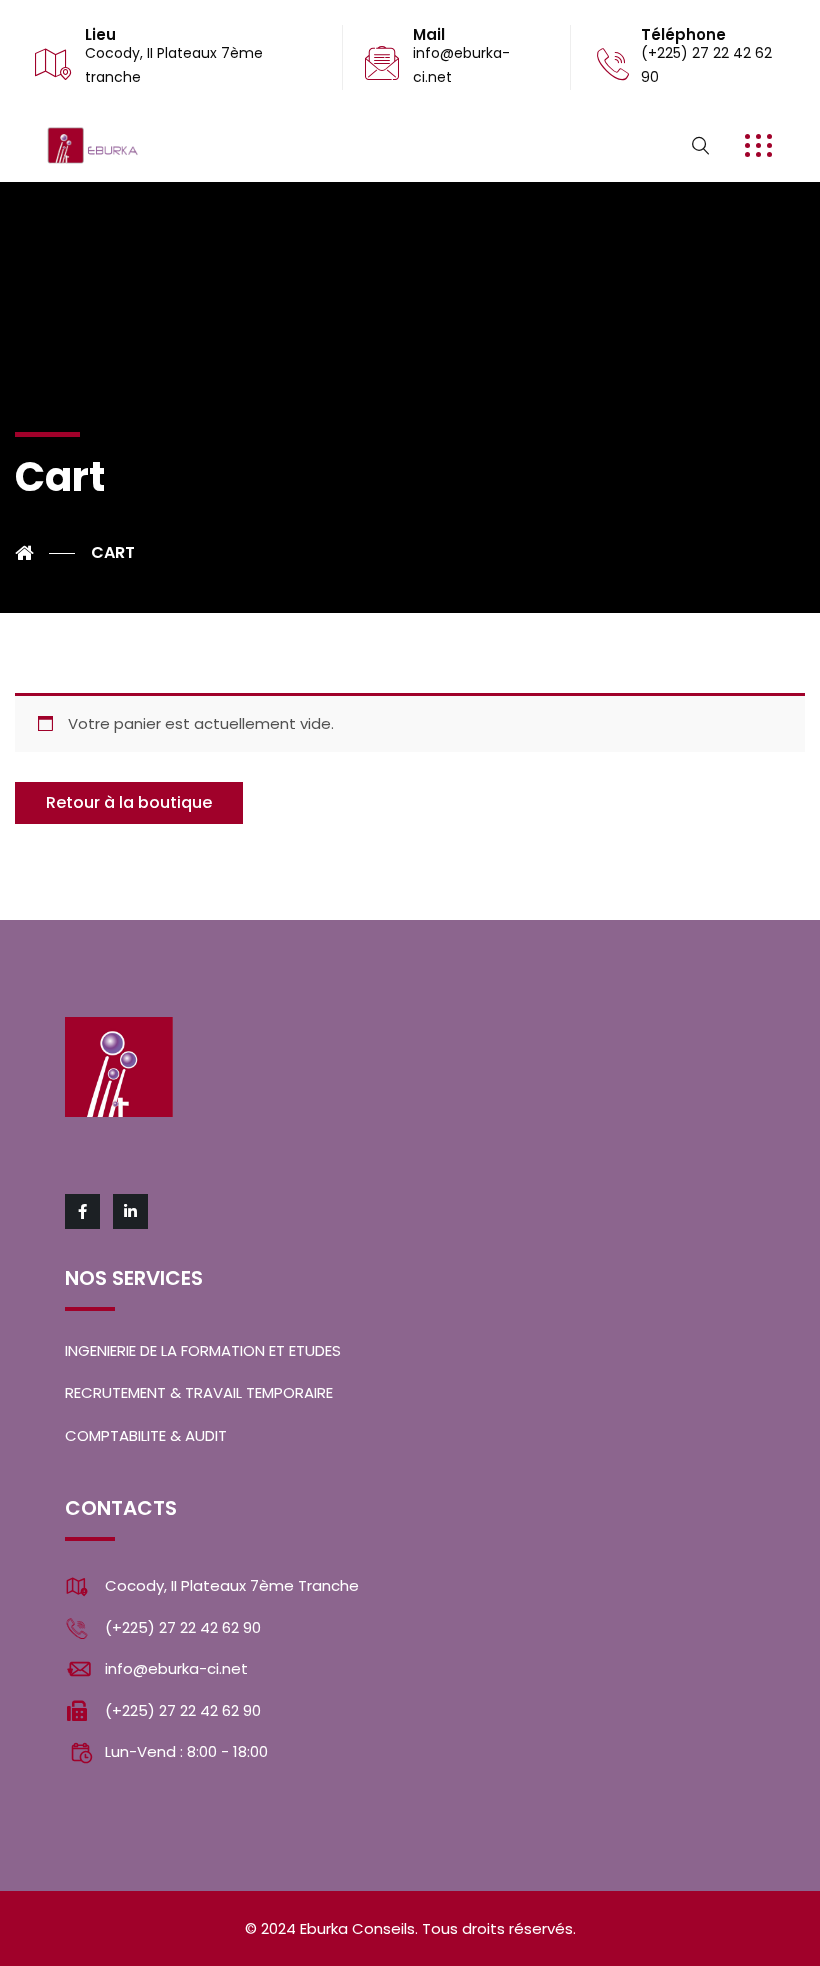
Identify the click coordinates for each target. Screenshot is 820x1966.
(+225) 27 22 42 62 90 (183, 1627)
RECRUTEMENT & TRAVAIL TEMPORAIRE (199, 1392)
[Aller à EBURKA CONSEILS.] (45, 553)
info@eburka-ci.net (176, 1668)
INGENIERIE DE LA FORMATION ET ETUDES (203, 1350)
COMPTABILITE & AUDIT (146, 1435)
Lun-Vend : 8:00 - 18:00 (186, 1751)
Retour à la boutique (129, 802)
